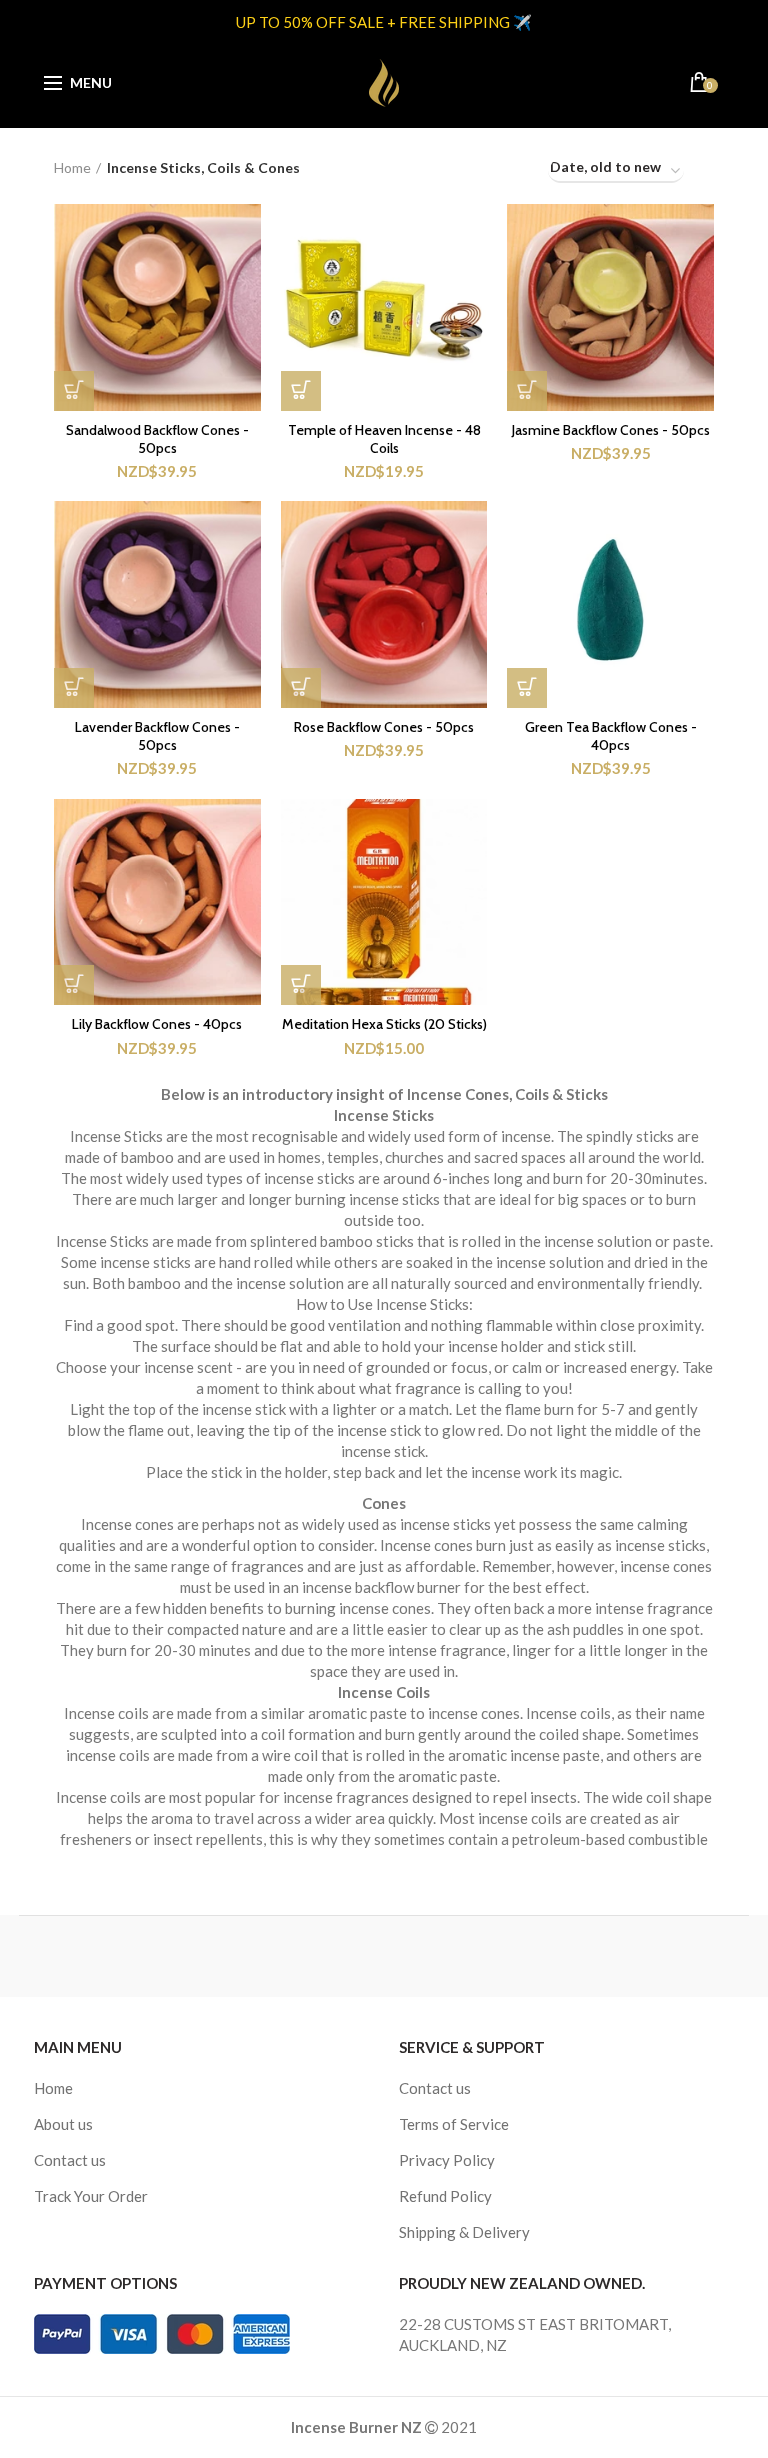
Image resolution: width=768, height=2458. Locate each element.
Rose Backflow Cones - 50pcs (384, 727)
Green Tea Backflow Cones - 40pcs (611, 736)
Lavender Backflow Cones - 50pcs (157, 736)
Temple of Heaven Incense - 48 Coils (384, 439)
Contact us (70, 2160)
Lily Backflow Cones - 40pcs (157, 1024)
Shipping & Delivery (464, 2232)
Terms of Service (454, 2124)
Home (72, 167)
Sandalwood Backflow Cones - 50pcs (157, 439)
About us (63, 2124)
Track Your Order (91, 2196)
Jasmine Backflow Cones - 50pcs (611, 430)
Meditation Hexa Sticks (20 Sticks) (384, 1024)
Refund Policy (445, 2196)
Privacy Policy (447, 2160)
